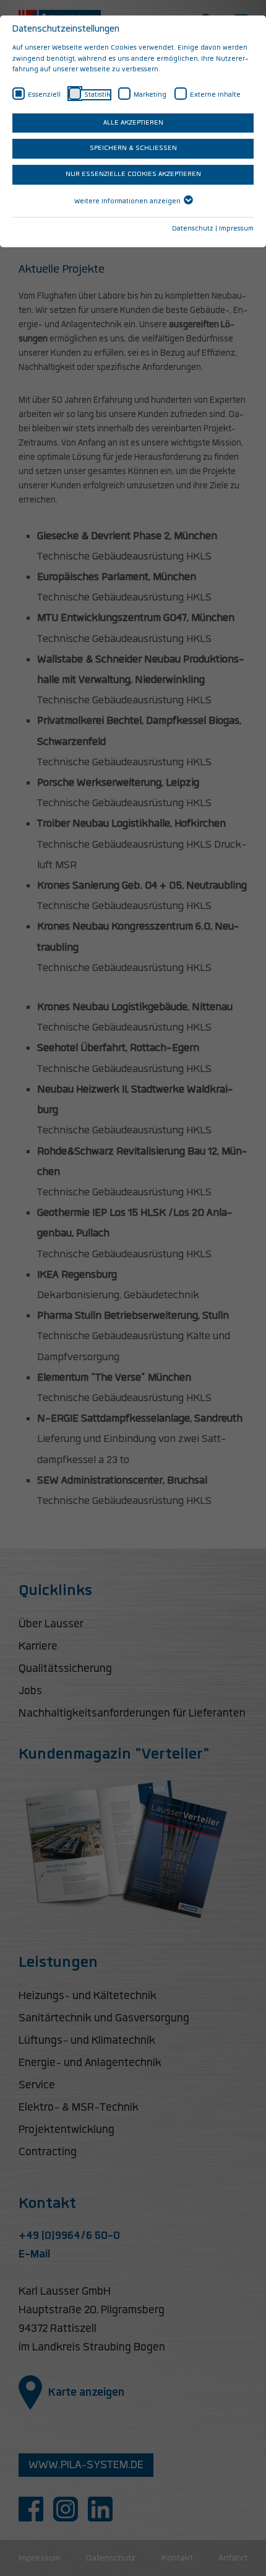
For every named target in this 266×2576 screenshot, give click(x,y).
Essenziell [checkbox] (44, 95)
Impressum (236, 229)
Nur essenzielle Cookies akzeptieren (133, 174)
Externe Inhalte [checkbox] (215, 95)
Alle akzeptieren (133, 123)
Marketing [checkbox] (150, 95)
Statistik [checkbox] (97, 95)
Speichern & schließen (133, 148)
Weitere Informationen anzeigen (128, 201)
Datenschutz (193, 229)
